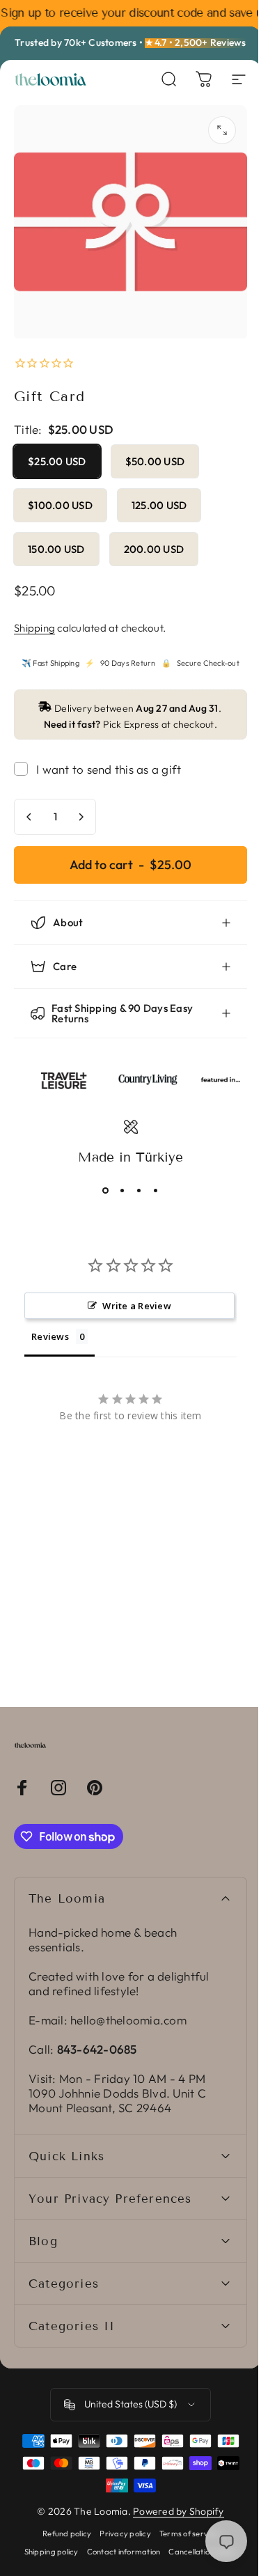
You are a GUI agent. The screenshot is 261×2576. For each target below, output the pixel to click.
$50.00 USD (155, 461)
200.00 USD (154, 549)
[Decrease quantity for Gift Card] (29, 817)
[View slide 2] (117, 1180)
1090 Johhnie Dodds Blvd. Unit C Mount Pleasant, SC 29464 (117, 2090)
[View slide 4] (150, 1180)
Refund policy (62, 2523)
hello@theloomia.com (128, 2009)
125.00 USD (159, 505)
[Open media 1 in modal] (222, 130)
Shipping (34, 628)
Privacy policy (120, 2523)
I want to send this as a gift (109, 769)
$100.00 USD (60, 505)
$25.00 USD (57, 461)
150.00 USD (56, 549)
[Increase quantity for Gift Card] (81, 817)
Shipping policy (46, 2541)
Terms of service (183, 2523)
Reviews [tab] (50, 1326)
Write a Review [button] (132, 1295)
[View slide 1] (100, 1180)
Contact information (118, 2541)
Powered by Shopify (174, 2501)
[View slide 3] (134, 1180)
